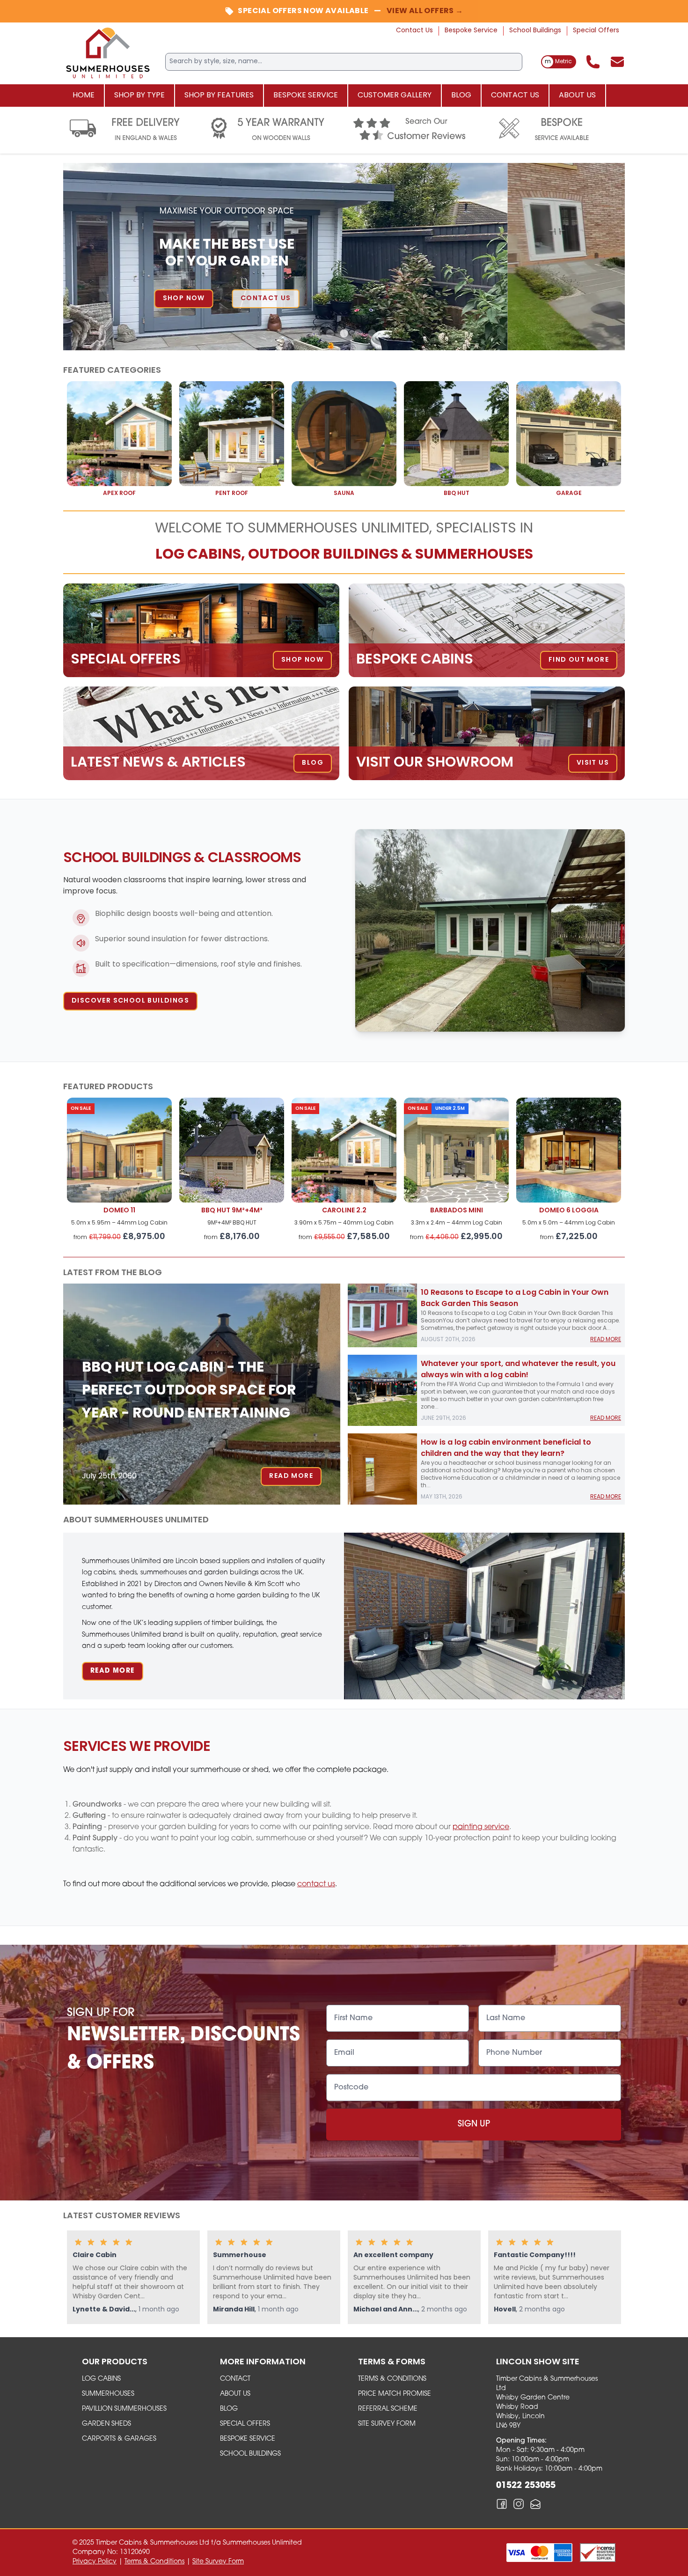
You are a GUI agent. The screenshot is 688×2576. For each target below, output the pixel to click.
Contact (235, 2379)
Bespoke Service (471, 31)
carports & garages (119, 2439)
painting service (481, 1827)
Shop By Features (219, 96)
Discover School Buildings (130, 1001)
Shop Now (301, 299)
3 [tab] (344, 334)
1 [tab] (316, 334)
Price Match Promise (395, 2394)
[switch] (559, 62)
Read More (291, 1476)
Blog (461, 96)
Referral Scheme (388, 2409)
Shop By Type (139, 96)
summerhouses (108, 2394)
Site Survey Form (387, 2424)
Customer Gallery (395, 96)
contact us (316, 1884)
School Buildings (535, 31)
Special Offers (596, 31)
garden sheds (106, 2424)
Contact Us (414, 31)
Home (84, 96)
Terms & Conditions (392, 2379)
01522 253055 (526, 2486)
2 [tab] (330, 334)
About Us (577, 96)
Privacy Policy (95, 2562)
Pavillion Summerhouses (124, 2409)
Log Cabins (101, 2379)
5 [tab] (372, 334)
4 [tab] (358, 334)
